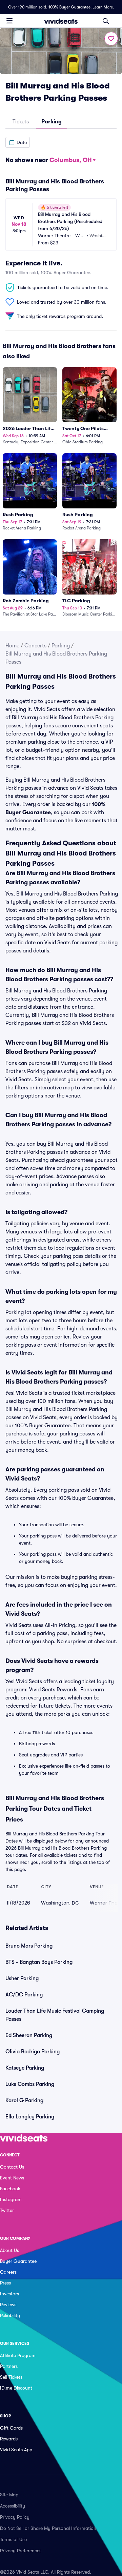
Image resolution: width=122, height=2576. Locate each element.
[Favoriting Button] (111, 39)
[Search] (106, 21)
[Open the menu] (9, 21)
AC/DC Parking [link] (24, 1995)
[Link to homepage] (61, 21)
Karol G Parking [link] (24, 2100)
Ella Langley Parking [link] (30, 2117)
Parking (61, 646)
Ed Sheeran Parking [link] (29, 2035)
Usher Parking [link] (22, 1978)
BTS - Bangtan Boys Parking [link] (39, 1962)
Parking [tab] (52, 122)
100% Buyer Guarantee (69, 7)
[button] (18, 142)
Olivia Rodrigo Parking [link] (33, 2052)
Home (12, 646)
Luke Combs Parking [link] (30, 2084)
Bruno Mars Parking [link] (29, 1946)
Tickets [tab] (21, 122)
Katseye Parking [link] (25, 2068)
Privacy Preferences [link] (21, 2551)
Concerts (35, 646)
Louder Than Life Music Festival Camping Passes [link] (55, 2015)
